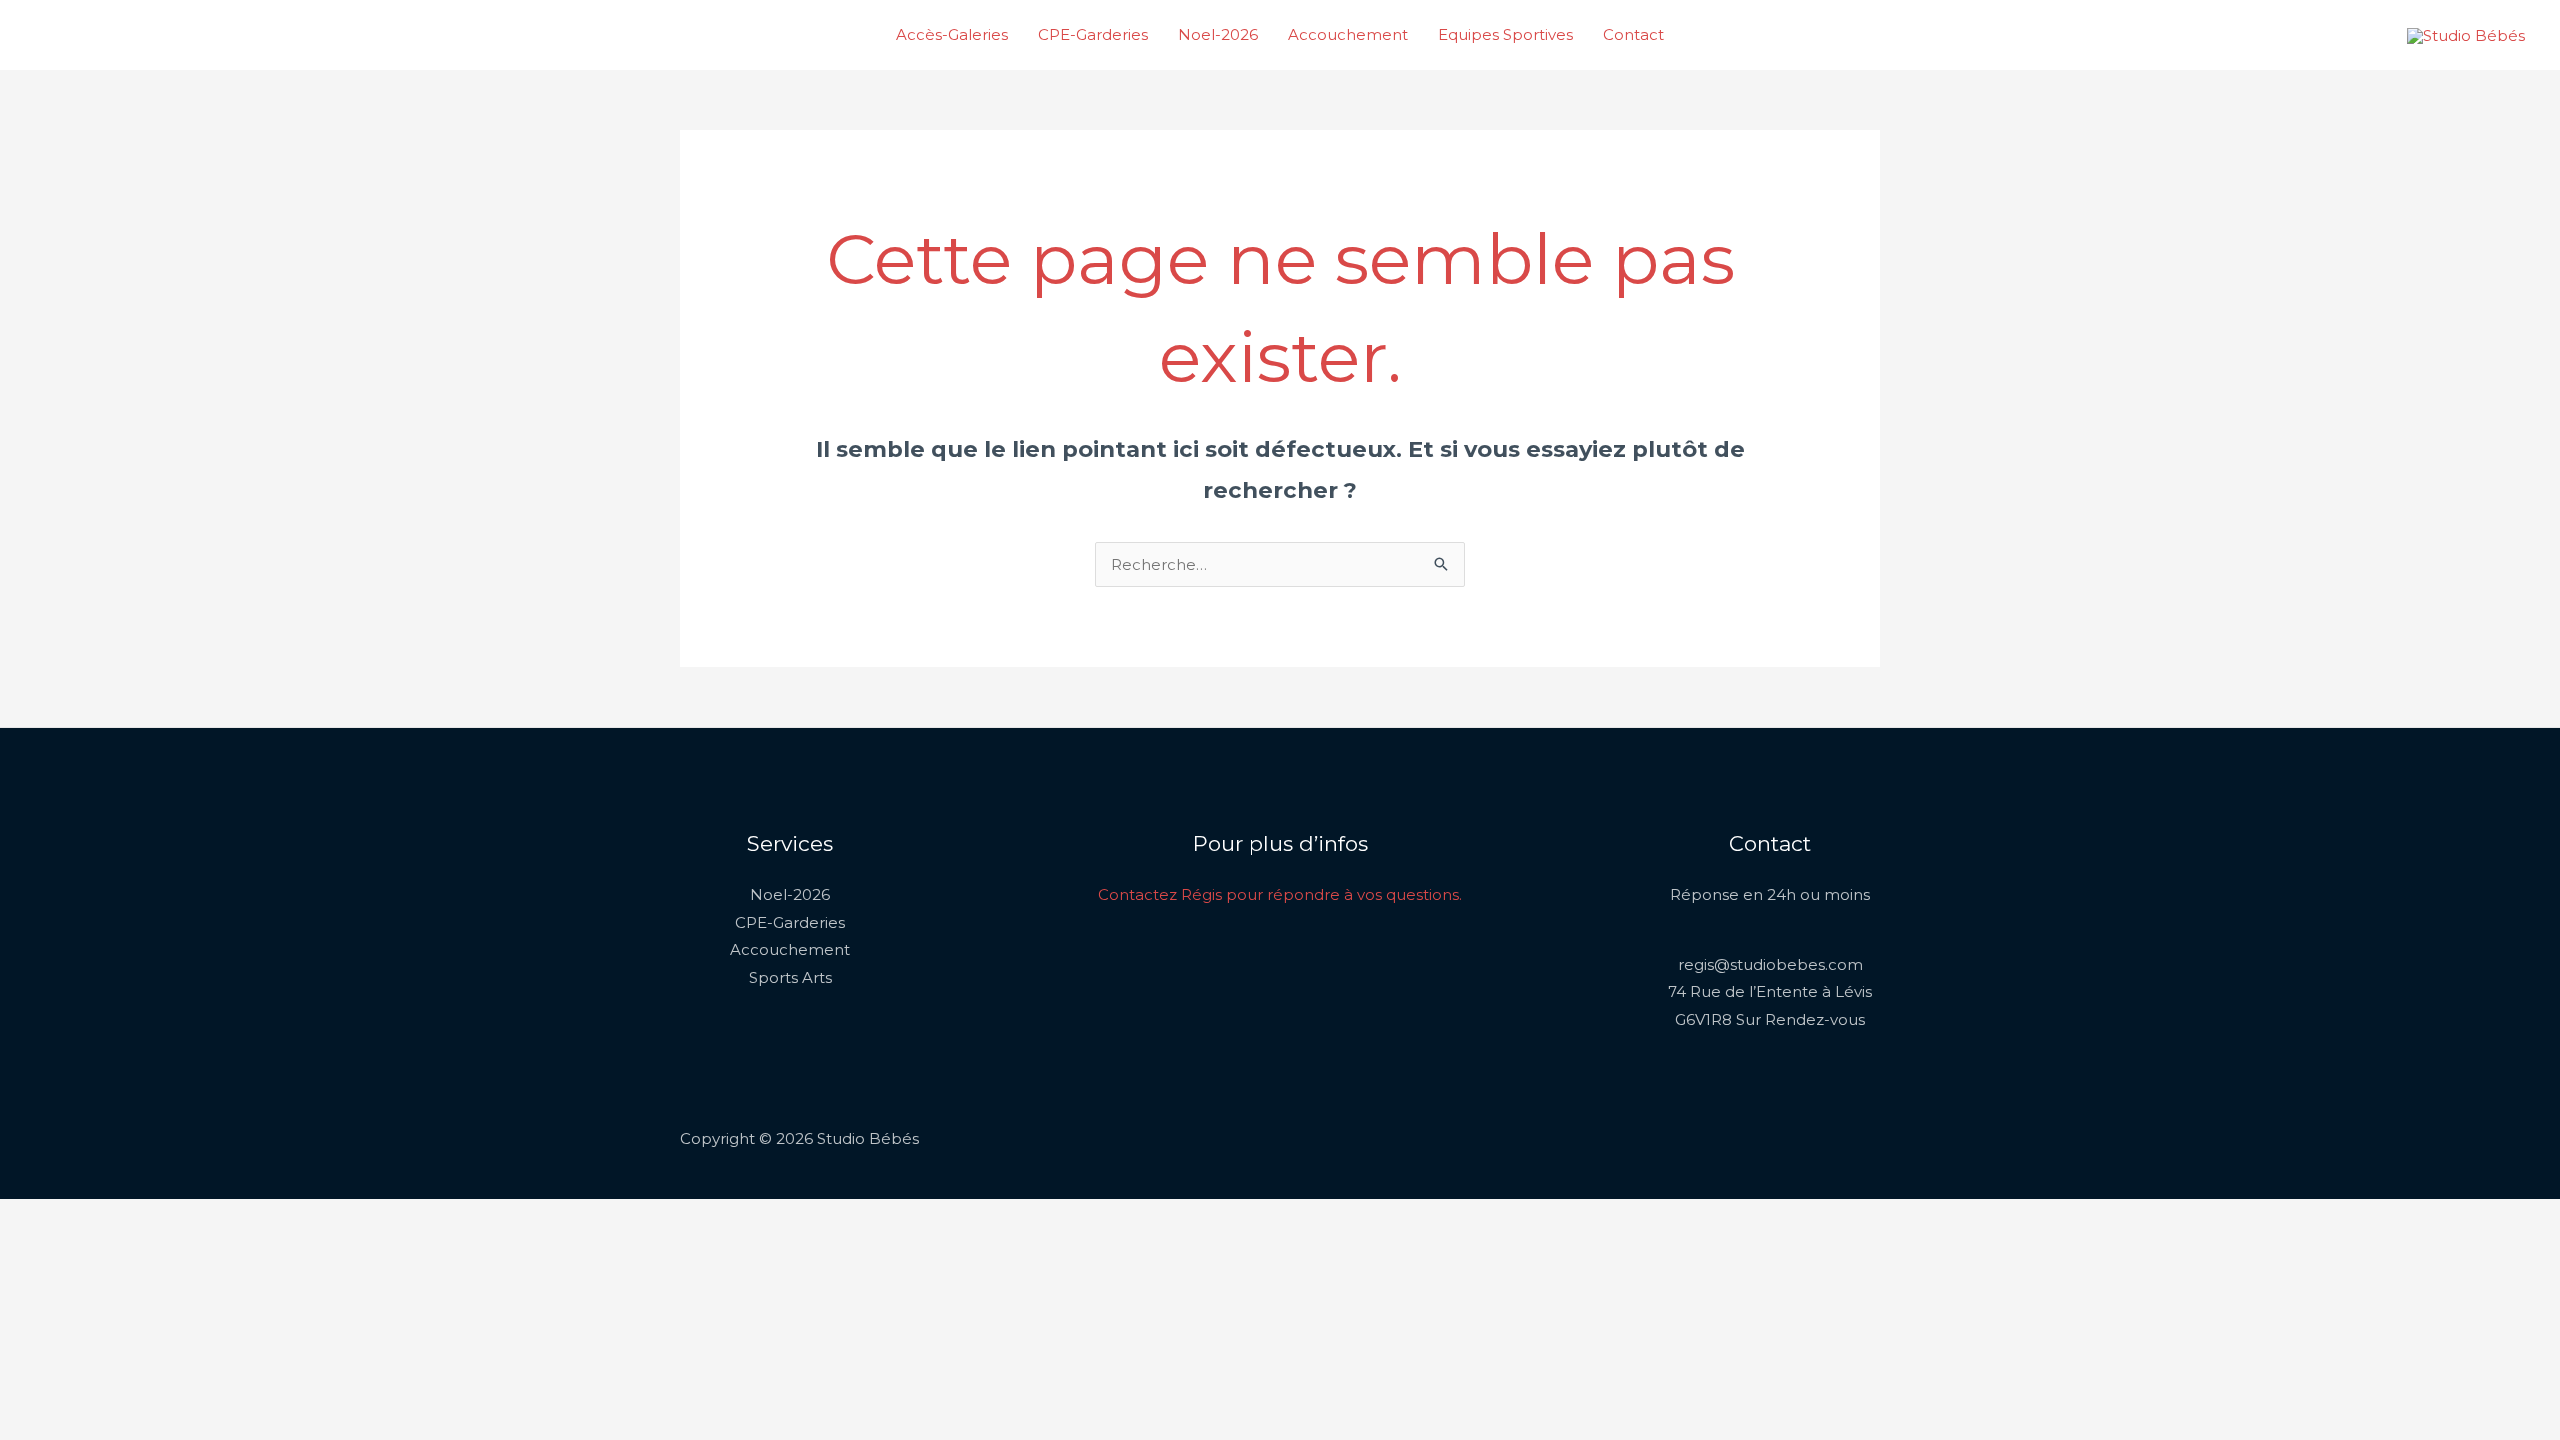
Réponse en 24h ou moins (1770, 894)
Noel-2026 (1218, 34)
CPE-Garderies (1093, 34)
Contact (1633, 34)
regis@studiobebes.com (1770, 964)
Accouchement (1348, 34)
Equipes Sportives (1505, 34)
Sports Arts (790, 977)
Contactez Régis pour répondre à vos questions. (1280, 894)
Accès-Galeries (952, 34)
